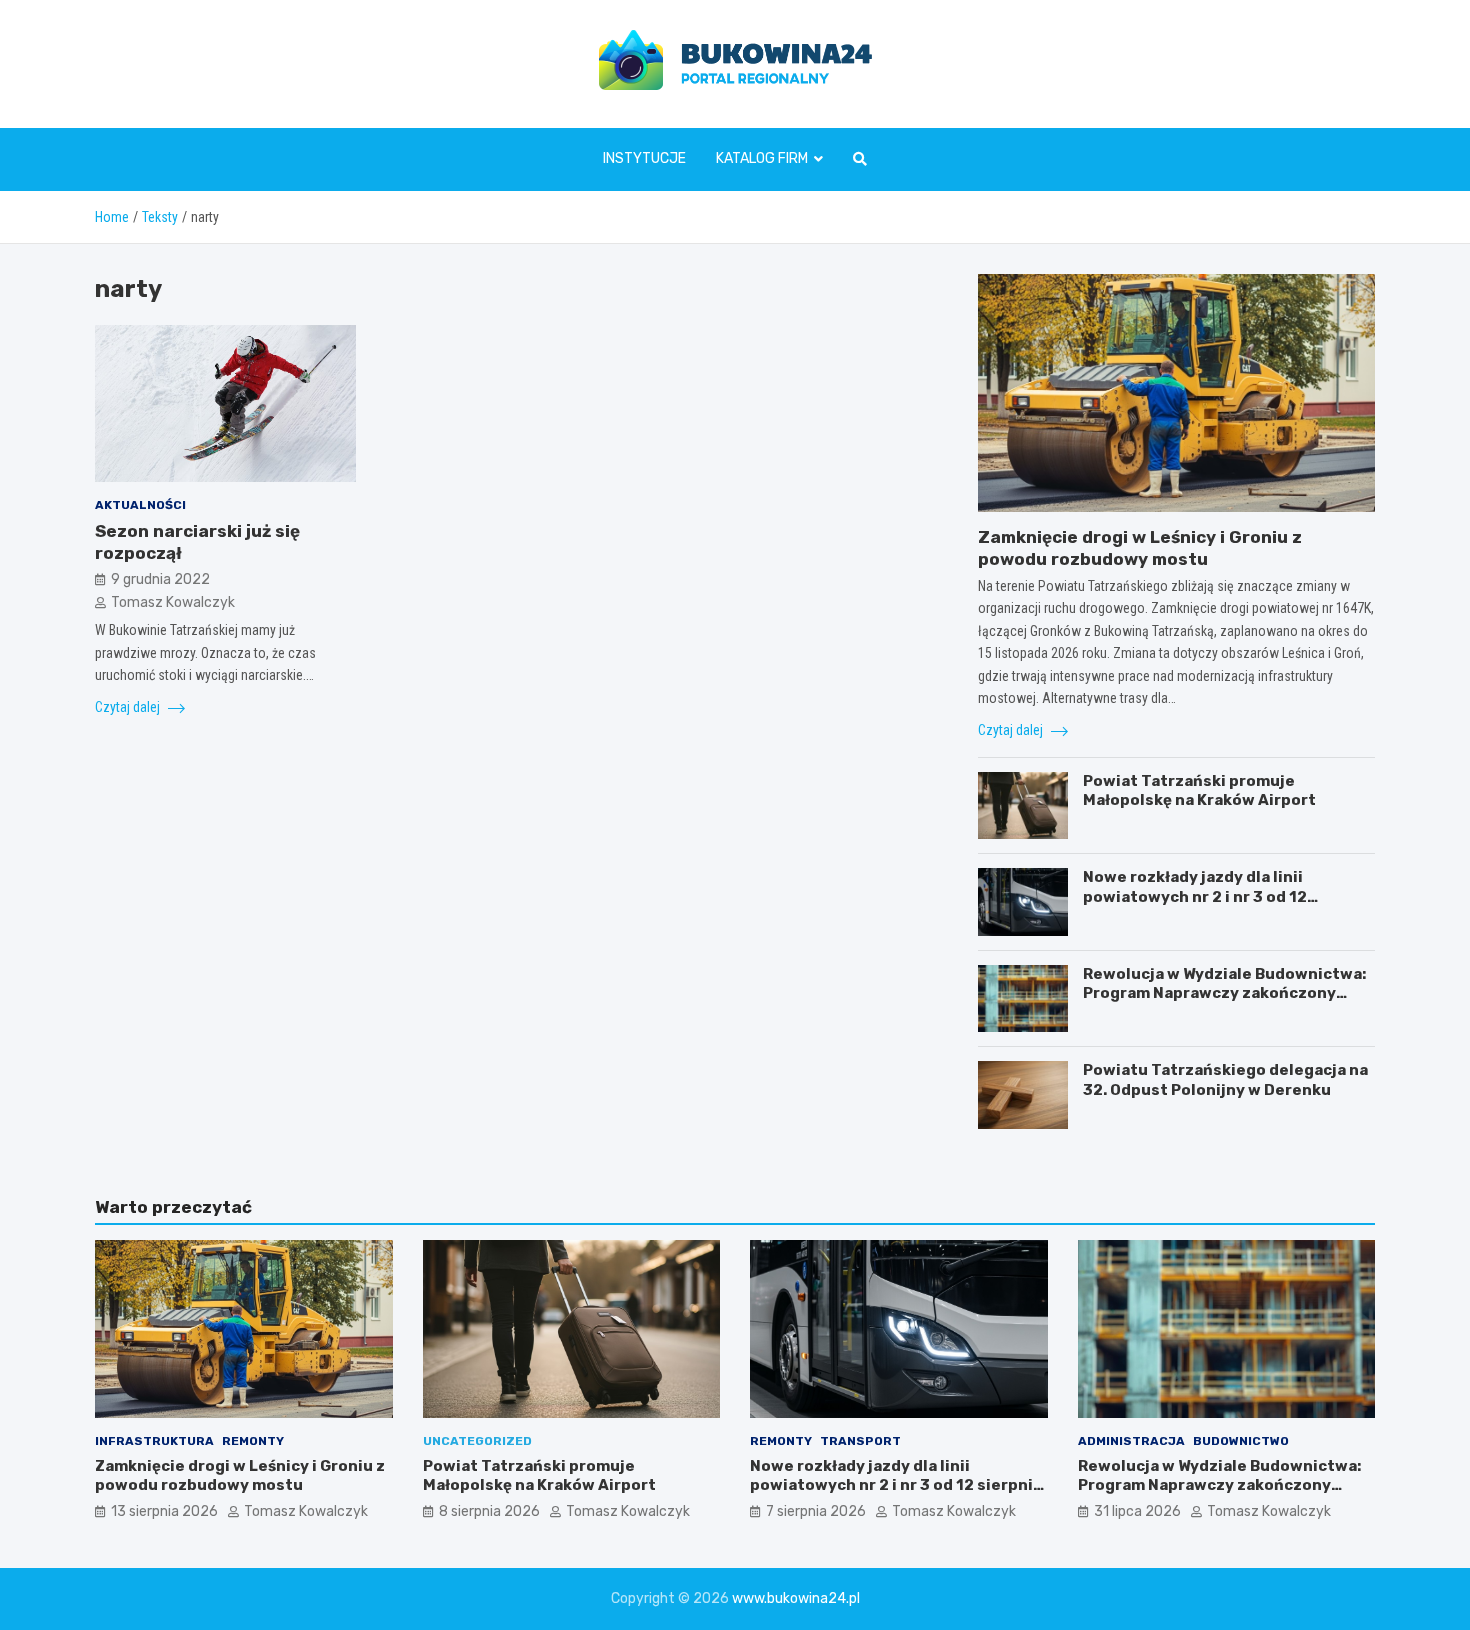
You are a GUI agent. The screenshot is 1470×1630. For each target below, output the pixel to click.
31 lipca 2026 (1137, 1511)
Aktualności (140, 505)
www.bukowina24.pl (796, 1598)
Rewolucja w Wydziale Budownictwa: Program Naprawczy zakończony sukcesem (1224, 993)
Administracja (1131, 1441)
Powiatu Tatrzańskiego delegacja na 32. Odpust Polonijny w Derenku (1225, 1080)
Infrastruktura (154, 1441)
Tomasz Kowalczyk (173, 601)
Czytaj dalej (129, 707)
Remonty (253, 1441)
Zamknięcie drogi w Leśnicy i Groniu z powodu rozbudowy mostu (240, 1476)
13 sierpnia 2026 (164, 1511)
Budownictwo (1241, 1441)
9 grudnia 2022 (160, 579)
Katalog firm (762, 158)
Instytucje (644, 158)
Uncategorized (477, 1441)
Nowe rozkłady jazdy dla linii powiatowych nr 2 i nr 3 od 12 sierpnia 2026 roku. (1195, 896)
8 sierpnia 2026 (489, 1511)
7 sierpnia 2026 (816, 1511)
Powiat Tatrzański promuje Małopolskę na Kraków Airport (1199, 791)
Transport (860, 1441)
